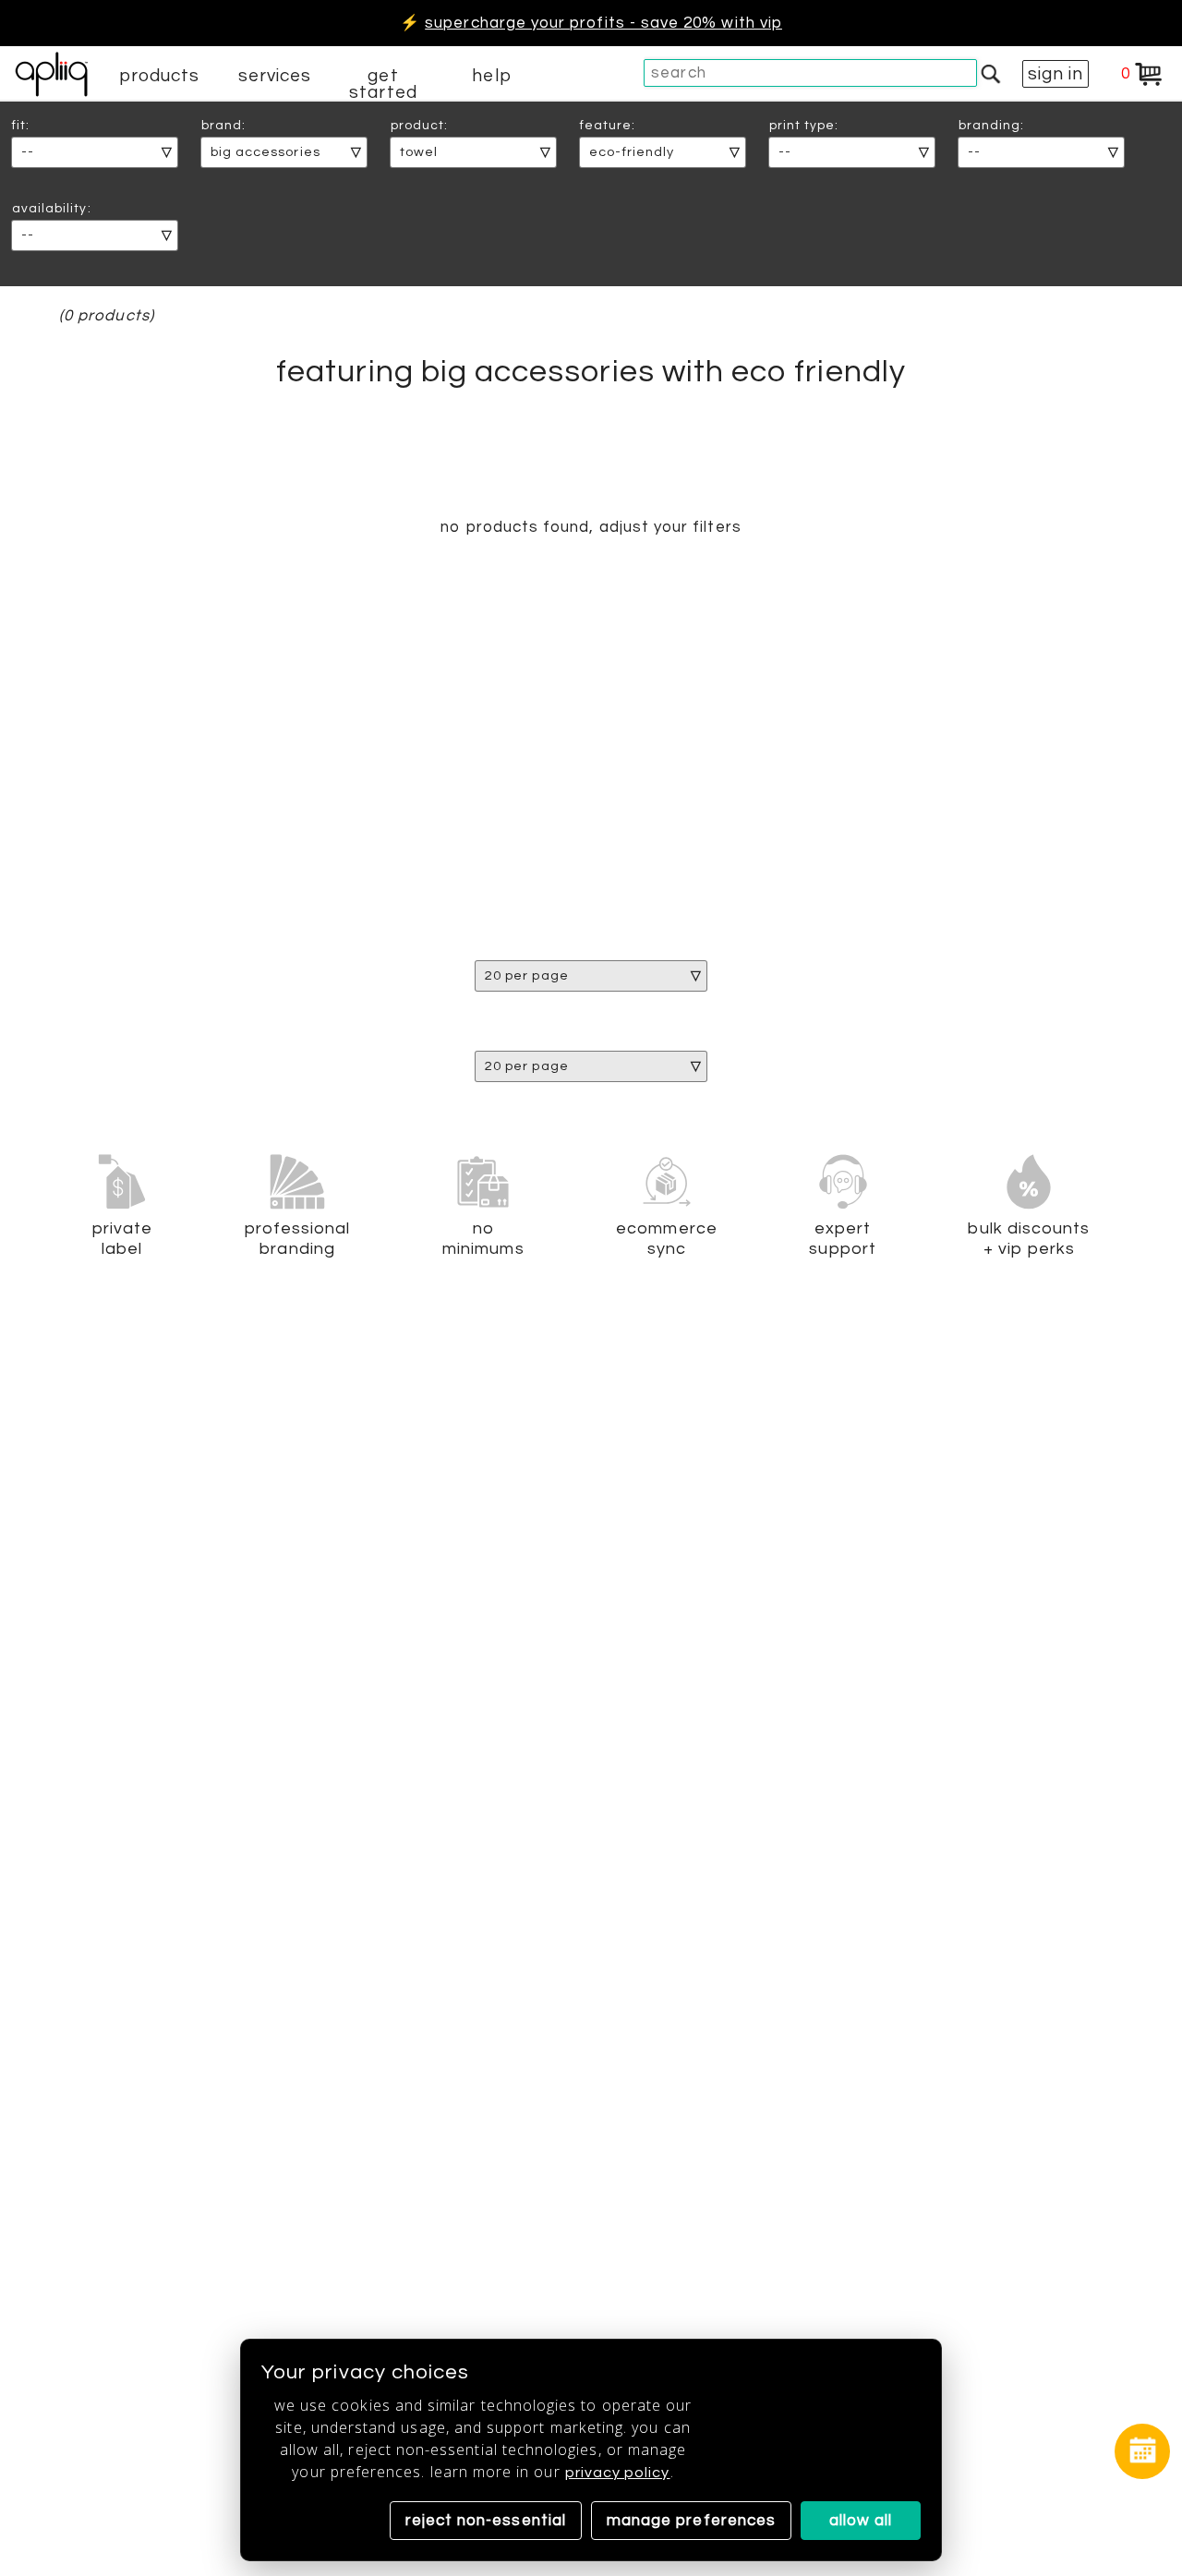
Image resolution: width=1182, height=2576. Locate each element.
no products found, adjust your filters (591, 527)
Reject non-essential (486, 2521)
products (160, 76)
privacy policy (618, 2473)
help (491, 76)
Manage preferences (691, 2521)
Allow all (861, 2521)
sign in (1055, 74)
